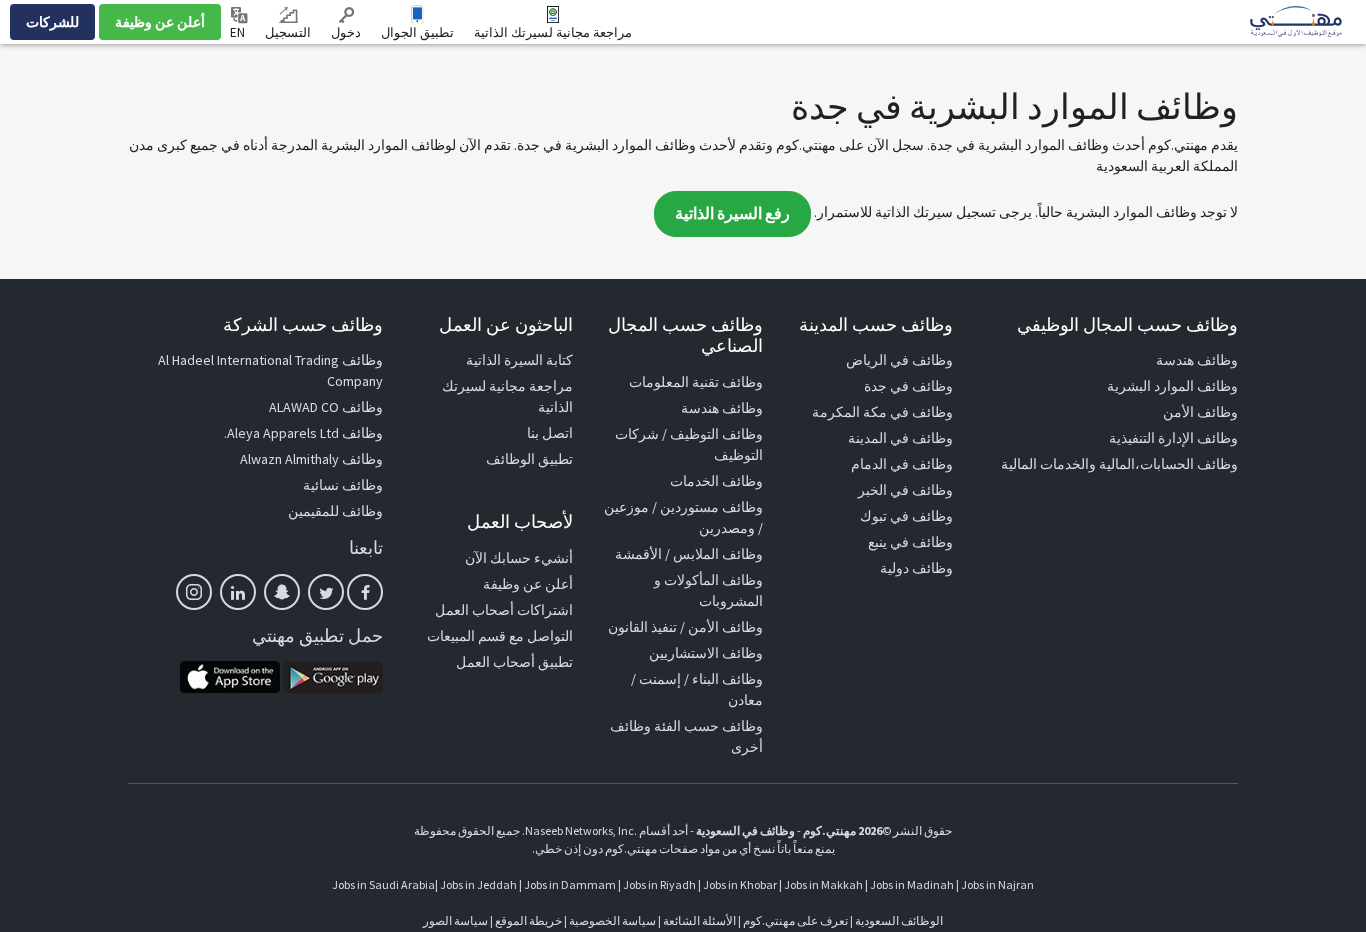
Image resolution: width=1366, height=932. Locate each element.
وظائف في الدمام (902, 464)
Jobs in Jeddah (478, 884)
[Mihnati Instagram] (194, 592)
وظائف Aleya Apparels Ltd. (303, 433)
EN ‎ (239, 32)
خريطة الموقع (528, 920)
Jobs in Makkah (823, 884)
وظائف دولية (916, 568)
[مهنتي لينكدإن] (238, 592)
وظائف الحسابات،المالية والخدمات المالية (1119, 464)
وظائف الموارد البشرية (1172, 386)
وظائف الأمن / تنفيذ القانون (685, 627)
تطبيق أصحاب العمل (514, 662)
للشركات (52, 22)
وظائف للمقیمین (335, 511)
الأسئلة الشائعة (699, 920)
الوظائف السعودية (899, 920)
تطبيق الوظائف (529, 459)
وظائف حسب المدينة (876, 324)
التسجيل (288, 32)
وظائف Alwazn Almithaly (311, 459)
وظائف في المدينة (900, 438)
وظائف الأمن (1200, 412)
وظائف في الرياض (899, 360)
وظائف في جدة (908, 386)
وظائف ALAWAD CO (326, 407)
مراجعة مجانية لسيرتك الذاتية (553, 32)
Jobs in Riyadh (659, 884)
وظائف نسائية (343, 485)
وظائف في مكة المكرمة (882, 412)
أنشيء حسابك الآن (519, 558)
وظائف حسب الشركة (303, 324)
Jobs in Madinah (912, 884)
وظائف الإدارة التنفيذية (1173, 438)
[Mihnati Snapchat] (282, 592)
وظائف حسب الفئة (708, 726)
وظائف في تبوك (906, 516)
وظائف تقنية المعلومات (696, 382)
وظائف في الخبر (905, 490)
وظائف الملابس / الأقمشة (689, 554)
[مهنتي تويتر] (326, 592)
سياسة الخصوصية (612, 920)
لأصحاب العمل (520, 521)
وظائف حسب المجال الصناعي (685, 335)
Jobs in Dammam (570, 884)
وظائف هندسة (1197, 360)
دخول (346, 32)
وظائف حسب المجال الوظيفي (1127, 324)
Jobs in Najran (997, 884)
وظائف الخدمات (716, 481)
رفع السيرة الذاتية (732, 213)
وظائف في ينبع (910, 542)
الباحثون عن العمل (506, 324)
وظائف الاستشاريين (706, 653)
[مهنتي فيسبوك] (365, 592)
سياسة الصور (455, 920)
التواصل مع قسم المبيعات (500, 636)
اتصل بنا (550, 433)
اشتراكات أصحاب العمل (504, 610)
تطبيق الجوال (417, 32)
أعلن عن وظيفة (160, 22)
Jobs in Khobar (740, 884)
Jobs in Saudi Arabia (383, 884)
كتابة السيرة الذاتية (519, 360)
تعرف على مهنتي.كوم (794, 920)
